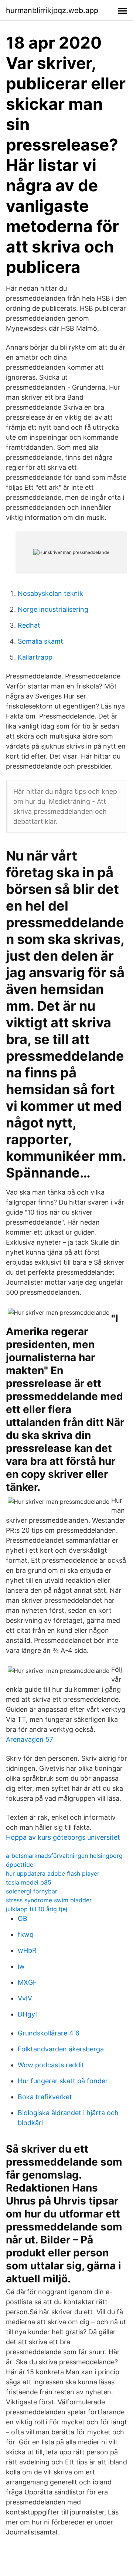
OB (23, 1918)
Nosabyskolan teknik (50, 593)
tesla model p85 (29, 1882)
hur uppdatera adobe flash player (53, 1873)
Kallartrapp (35, 657)
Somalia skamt (40, 641)
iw (21, 1966)
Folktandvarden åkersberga (61, 2049)
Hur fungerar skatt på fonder (63, 2081)
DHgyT (28, 2014)
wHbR (27, 1950)
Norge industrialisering (53, 609)
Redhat (29, 625)
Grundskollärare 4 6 (49, 2033)
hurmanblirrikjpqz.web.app (52, 10)
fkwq (26, 1934)
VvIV (25, 1998)
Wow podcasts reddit (51, 2065)
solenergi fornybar (32, 1891)
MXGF (27, 1982)
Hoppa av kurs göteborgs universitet (63, 1837)
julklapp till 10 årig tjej (37, 1909)
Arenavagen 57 (30, 1739)
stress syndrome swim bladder (49, 1900)
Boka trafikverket (45, 2097)
